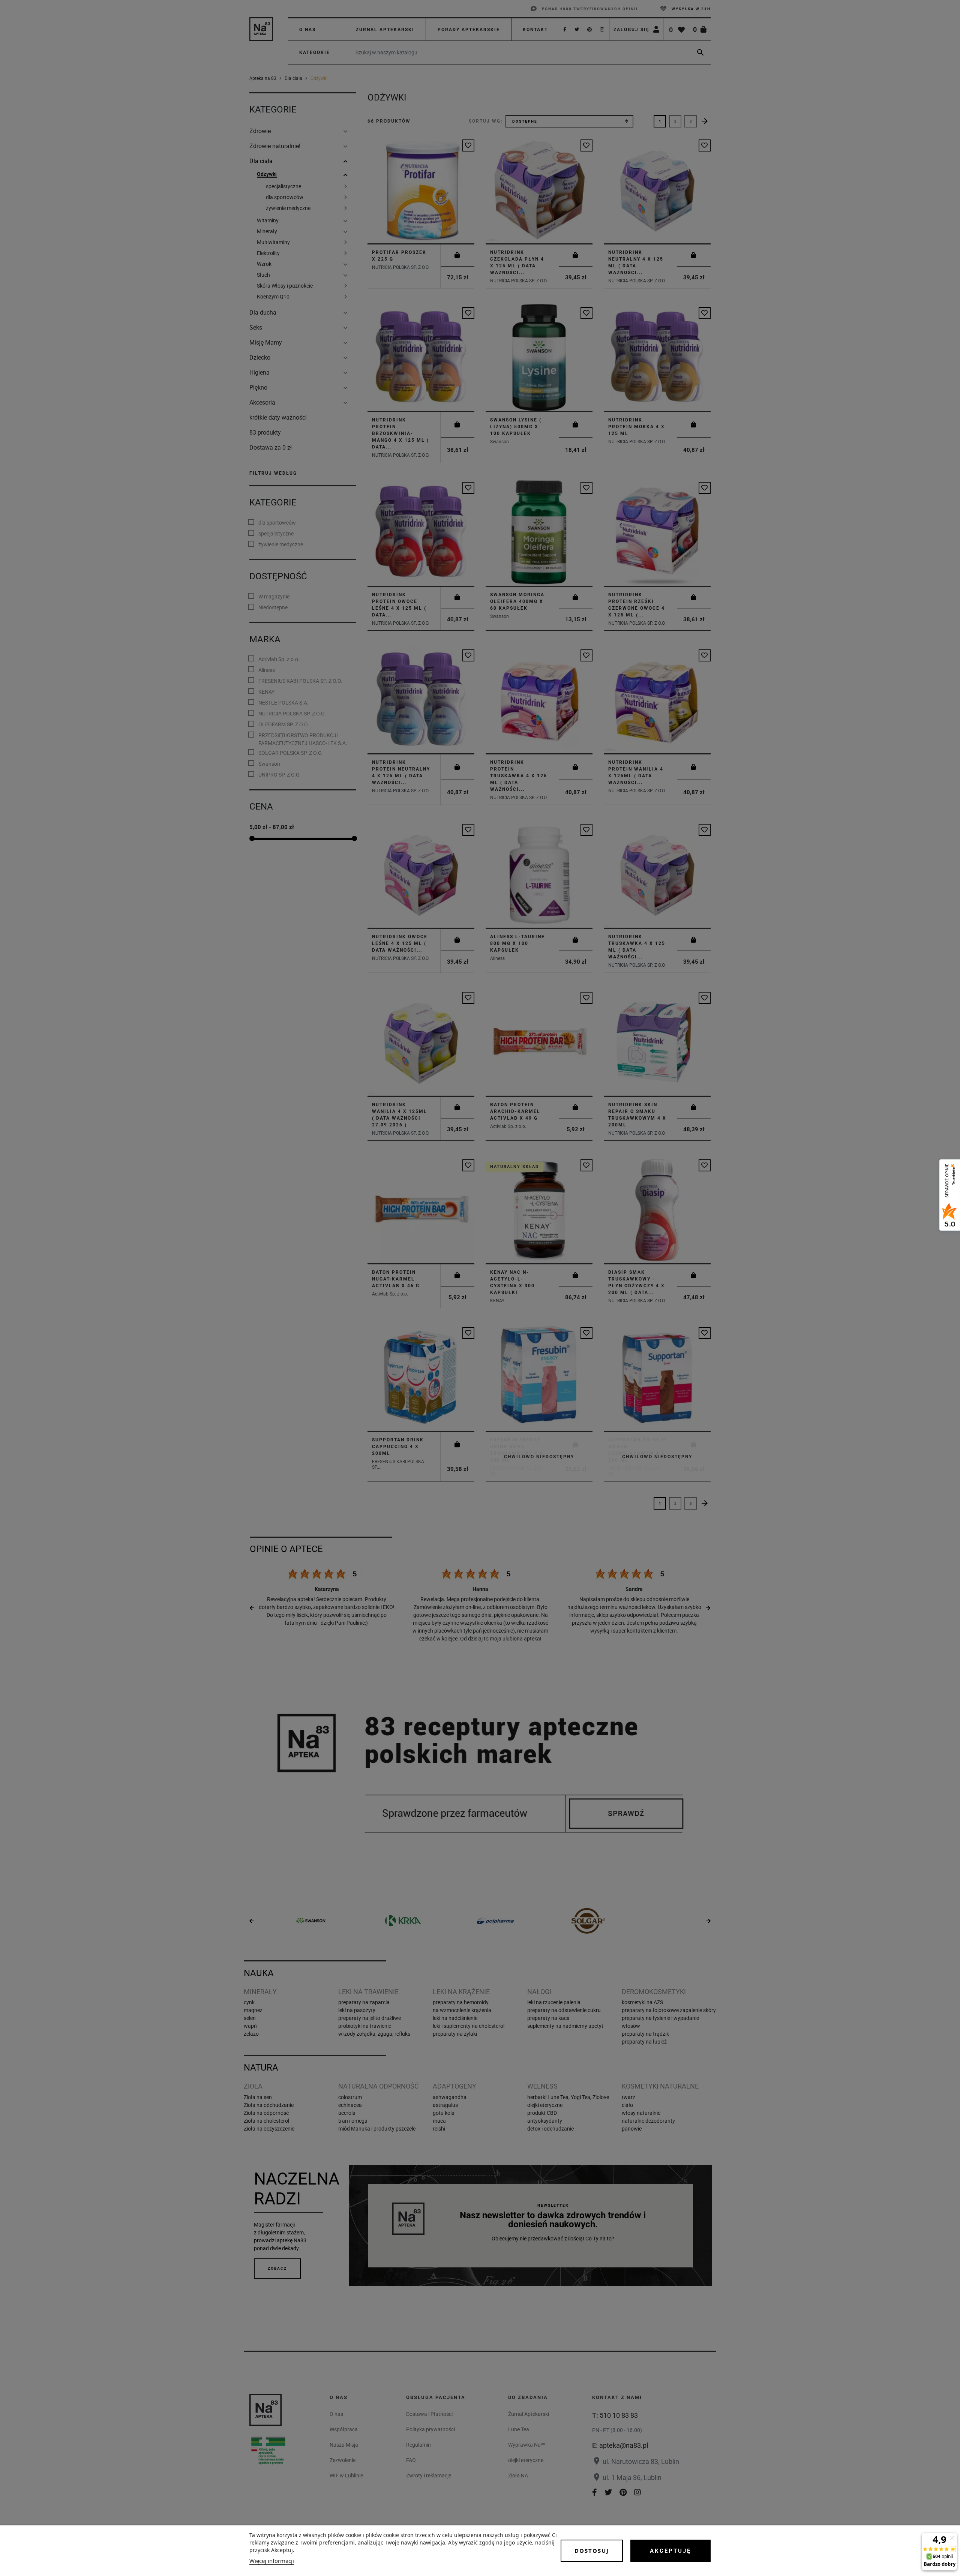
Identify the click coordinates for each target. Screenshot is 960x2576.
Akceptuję (670, 2551)
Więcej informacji (272, 2561)
